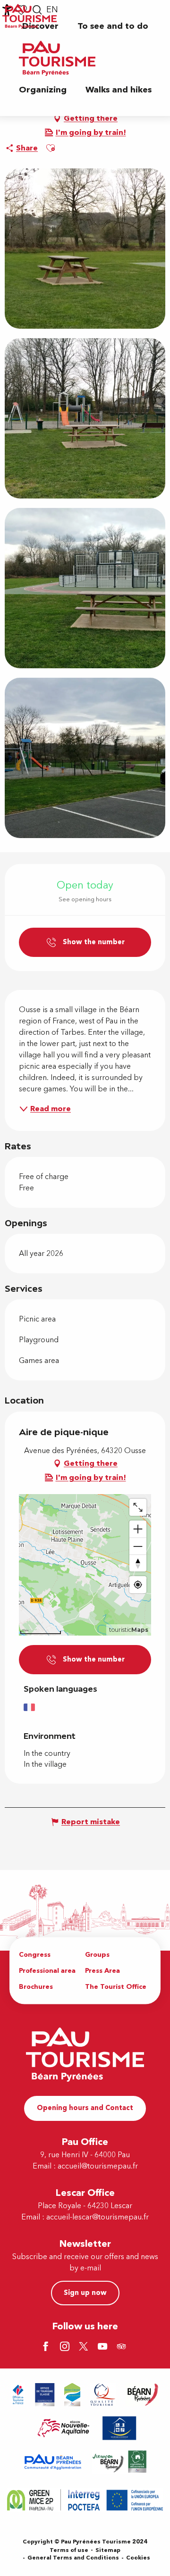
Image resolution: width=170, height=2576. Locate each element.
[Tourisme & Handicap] (119, 2428)
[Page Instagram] (66, 2347)
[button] (113, 26)
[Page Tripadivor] (123, 2347)
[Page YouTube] (104, 2347)
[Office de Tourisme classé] (45, 2395)
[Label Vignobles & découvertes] (119, 2462)
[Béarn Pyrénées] (142, 2395)
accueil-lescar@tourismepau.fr (98, 2217)
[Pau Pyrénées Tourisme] (57, 58)
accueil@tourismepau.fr (98, 2166)
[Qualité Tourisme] (103, 2395)
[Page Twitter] (85, 2347)
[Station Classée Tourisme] (72, 2395)
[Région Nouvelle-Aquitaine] (64, 2428)
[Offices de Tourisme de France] (18, 2395)
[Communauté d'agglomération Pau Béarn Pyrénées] (52, 2462)
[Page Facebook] (47, 2347)
